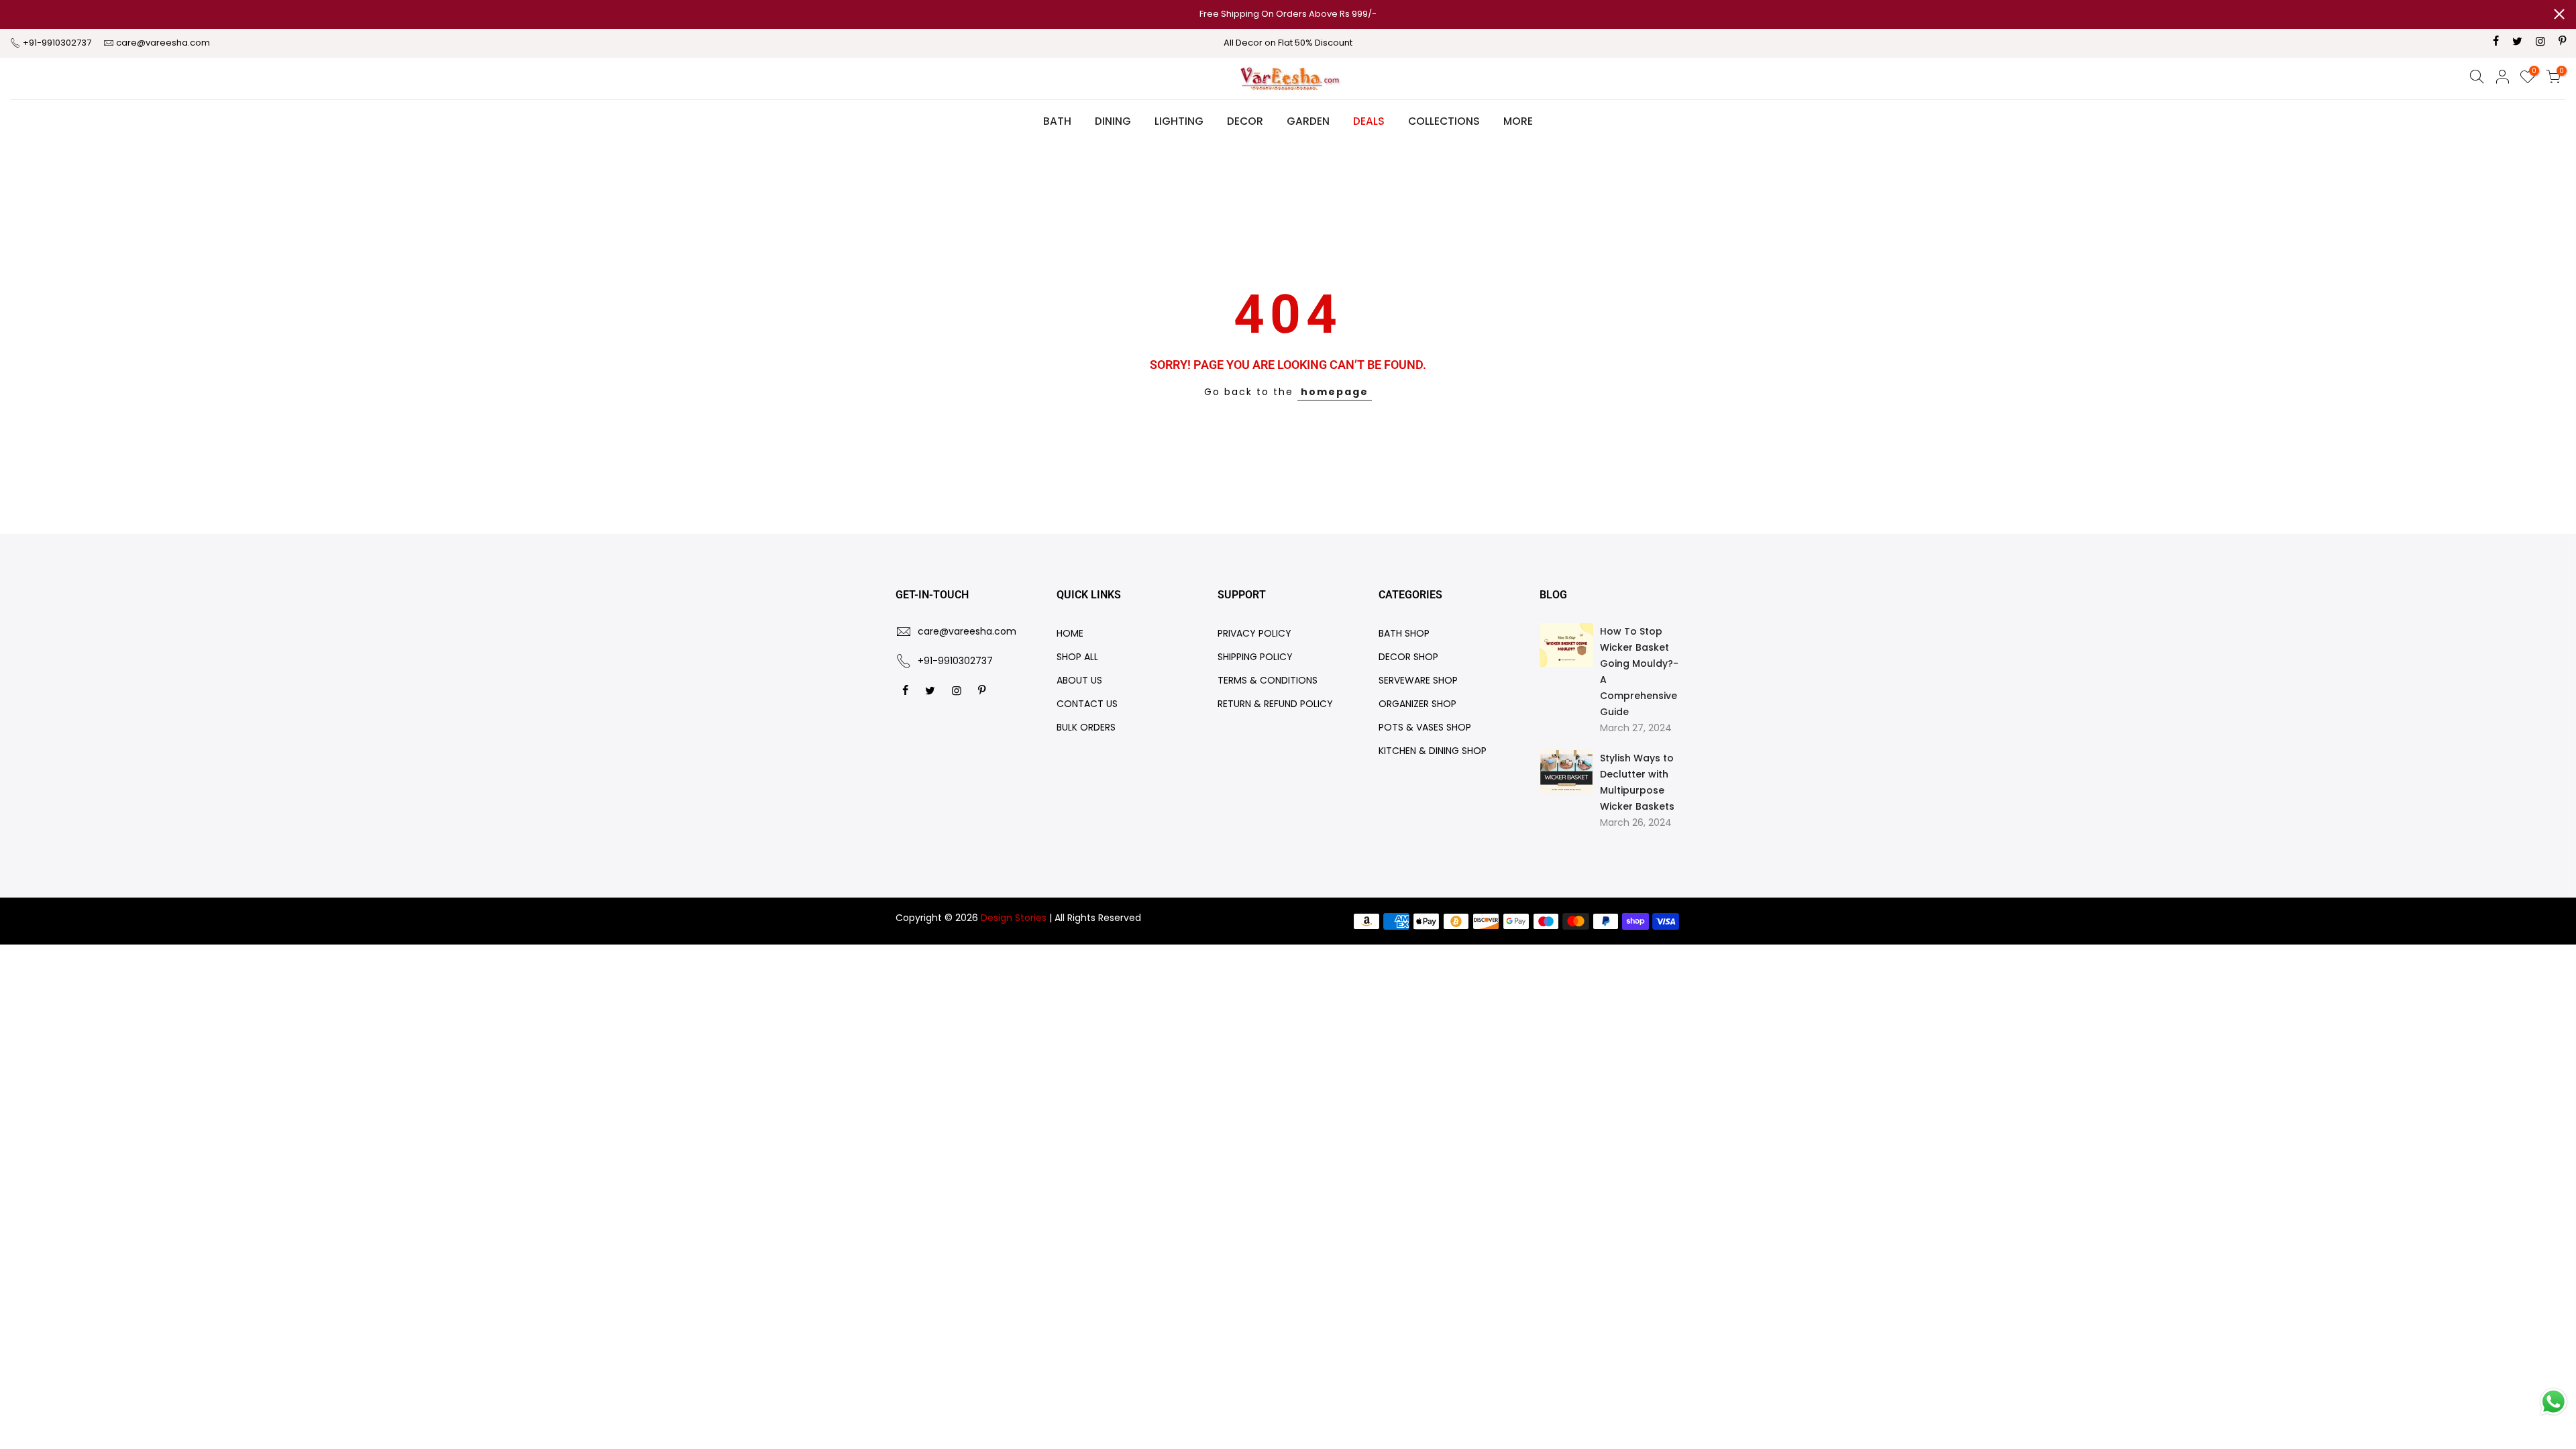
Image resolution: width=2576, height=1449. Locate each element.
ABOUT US (1079, 680)
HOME (1070, 633)
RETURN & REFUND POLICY (1275, 704)
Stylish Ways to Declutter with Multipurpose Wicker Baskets (1637, 782)
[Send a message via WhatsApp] (2554, 1402)
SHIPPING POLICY (1255, 657)
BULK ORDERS (1086, 727)
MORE (1518, 121)
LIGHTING (1179, 121)
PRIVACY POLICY (1254, 633)
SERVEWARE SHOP (1418, 680)
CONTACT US (1087, 704)
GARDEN (1308, 121)
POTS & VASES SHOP (1425, 727)
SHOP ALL (1077, 657)
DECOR (1245, 121)
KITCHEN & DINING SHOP (1433, 751)
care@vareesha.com (163, 43)
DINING (1113, 121)
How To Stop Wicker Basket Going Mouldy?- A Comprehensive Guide (1639, 672)
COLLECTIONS (1444, 121)
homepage (1335, 392)
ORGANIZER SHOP (1417, 704)
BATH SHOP (1404, 633)
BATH (1057, 121)
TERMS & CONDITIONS (1268, 680)
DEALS (1369, 121)
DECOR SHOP (1408, 657)
